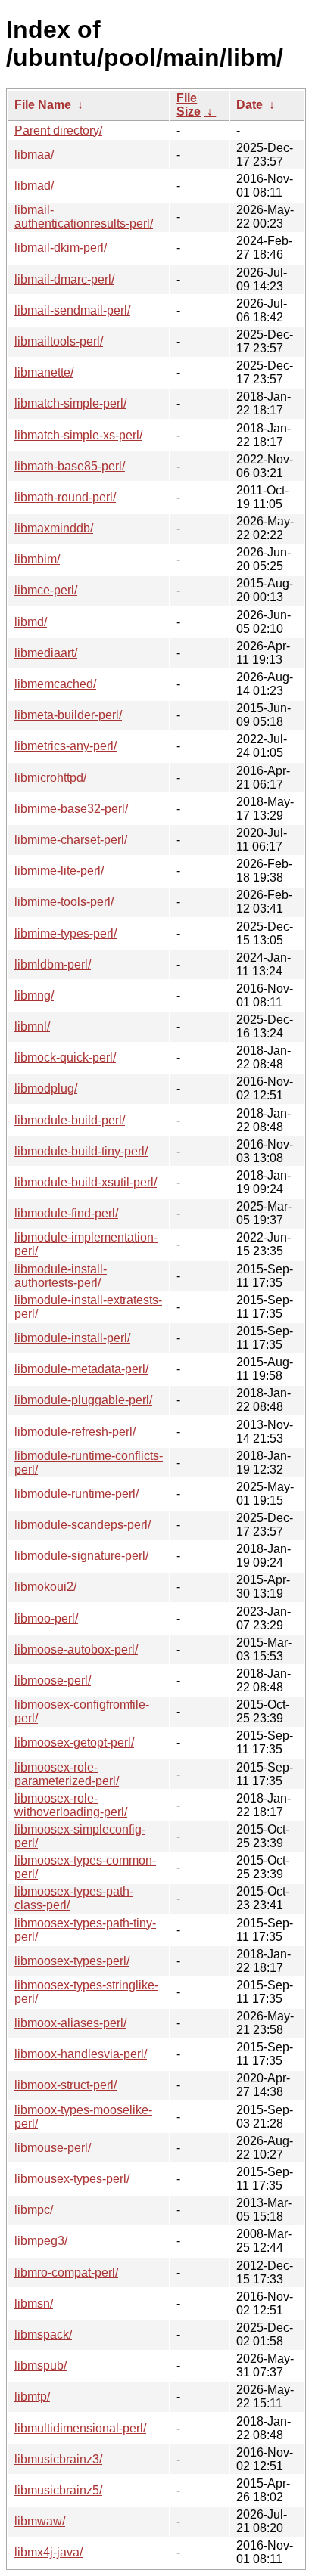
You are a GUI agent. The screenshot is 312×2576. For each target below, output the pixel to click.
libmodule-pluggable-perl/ (83, 1400)
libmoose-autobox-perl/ (76, 1649)
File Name (43, 105)
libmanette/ (44, 372)
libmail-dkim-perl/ (61, 248)
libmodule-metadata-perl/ (81, 1369)
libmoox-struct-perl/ (66, 2085)
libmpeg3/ (41, 2241)
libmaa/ (34, 155)
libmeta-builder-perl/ (68, 715)
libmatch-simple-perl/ (70, 403)
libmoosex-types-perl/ (72, 1961)
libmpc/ (34, 2210)
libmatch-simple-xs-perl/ (78, 435)
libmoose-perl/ (53, 1680)
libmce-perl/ (46, 590)
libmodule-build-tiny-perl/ (81, 1151)
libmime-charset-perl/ (71, 840)
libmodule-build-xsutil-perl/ (86, 1182)
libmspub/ (41, 2365)
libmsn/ (34, 2303)
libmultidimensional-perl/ (80, 2428)
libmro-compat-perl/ (66, 2272)
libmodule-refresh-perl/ (75, 1432)
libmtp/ (32, 2396)
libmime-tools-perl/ (64, 902)
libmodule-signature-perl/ (81, 1556)
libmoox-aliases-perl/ (70, 2023)
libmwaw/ (40, 2521)
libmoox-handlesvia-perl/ (81, 2054)
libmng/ (34, 995)
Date (250, 105)
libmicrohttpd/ (50, 778)
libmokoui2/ (45, 1587)
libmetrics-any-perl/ (66, 746)
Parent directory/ (58, 130)
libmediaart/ (46, 653)
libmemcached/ (55, 684)
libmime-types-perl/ (66, 933)
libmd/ (31, 622)
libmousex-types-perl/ (72, 2179)
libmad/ (34, 186)
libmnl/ (32, 1026)
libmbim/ (37, 559)
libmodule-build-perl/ (70, 1120)
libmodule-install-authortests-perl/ (61, 1276)
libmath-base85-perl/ (70, 466)
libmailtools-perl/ (59, 341)
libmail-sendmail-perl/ (72, 310)
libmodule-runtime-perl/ (76, 1494)
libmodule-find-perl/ (66, 1213)
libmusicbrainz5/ (58, 2490)
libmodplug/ (46, 1088)
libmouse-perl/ (53, 2148)
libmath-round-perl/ (65, 497)
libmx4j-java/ (48, 2552)
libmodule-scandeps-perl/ (83, 1525)
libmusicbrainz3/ (58, 2459)
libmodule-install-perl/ (72, 1338)
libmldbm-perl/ (53, 964)
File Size (189, 105)
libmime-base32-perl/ (71, 809)
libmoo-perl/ (46, 1618)
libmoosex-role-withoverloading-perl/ (71, 1805)
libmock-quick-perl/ (65, 1057)
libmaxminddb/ (54, 528)
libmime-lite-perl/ (59, 871)
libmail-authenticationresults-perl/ (84, 217)
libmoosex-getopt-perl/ (74, 1742)
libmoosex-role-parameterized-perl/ (67, 1774)
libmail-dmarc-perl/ (64, 279)
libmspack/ (43, 2334)
